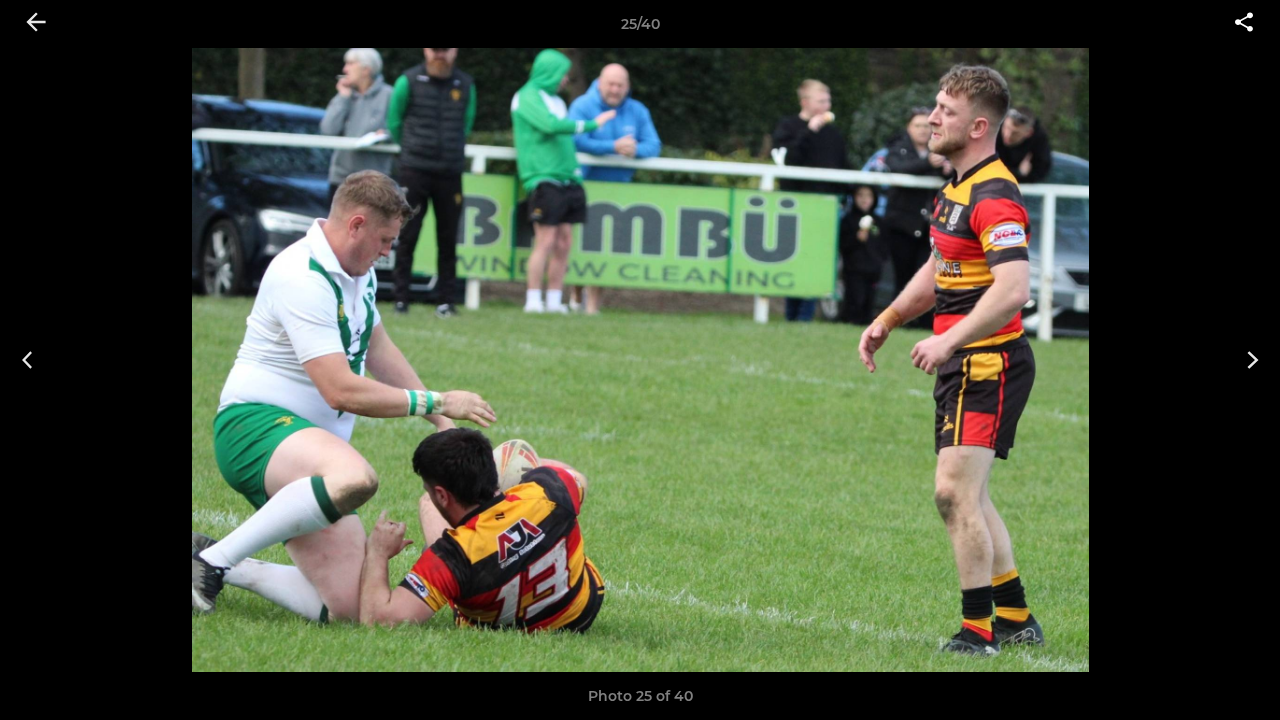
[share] (1244, 24)
